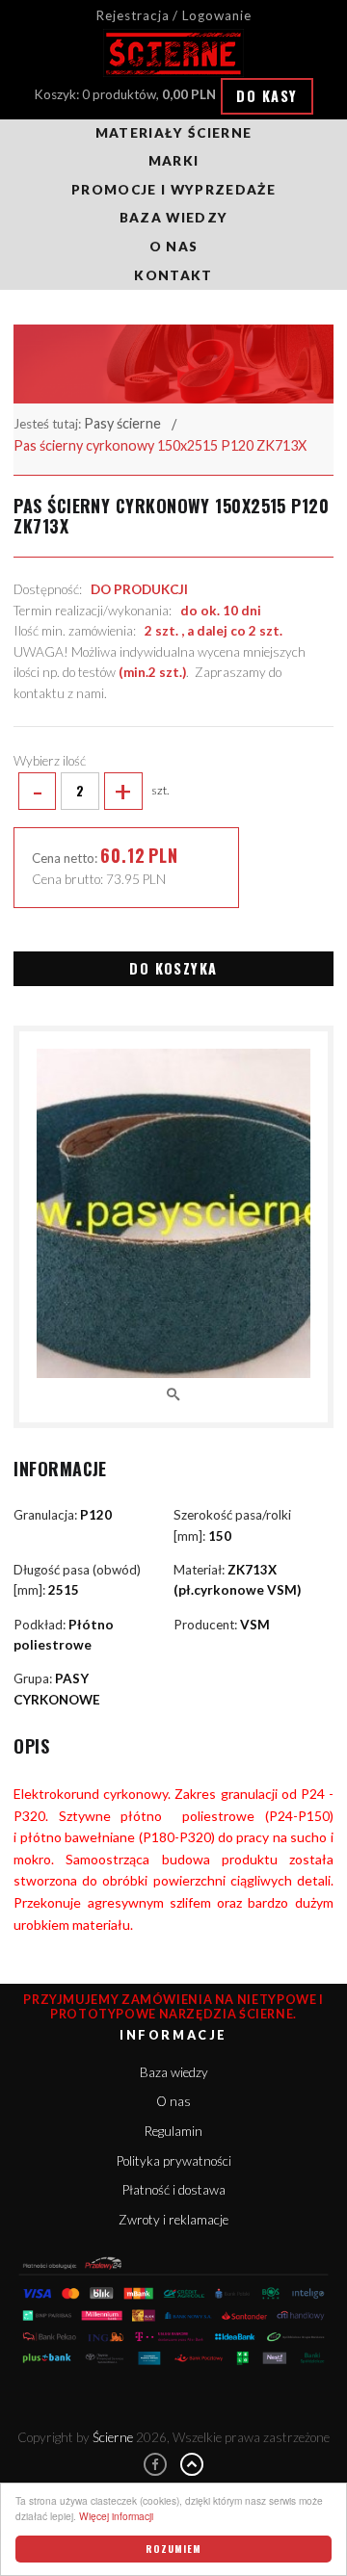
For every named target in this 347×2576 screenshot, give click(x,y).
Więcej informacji (116, 2516)
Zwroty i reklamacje (173, 2220)
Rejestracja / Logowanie (173, 15)
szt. (100, 791)
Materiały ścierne (174, 133)
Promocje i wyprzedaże (173, 190)
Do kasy (267, 96)
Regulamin (173, 2131)
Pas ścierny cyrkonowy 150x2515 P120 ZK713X (160, 445)
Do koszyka (173, 968)
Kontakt (173, 275)
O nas (174, 247)
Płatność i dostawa (174, 2190)
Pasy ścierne (122, 423)
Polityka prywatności (174, 2161)
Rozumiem (173, 2549)
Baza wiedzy (174, 218)
